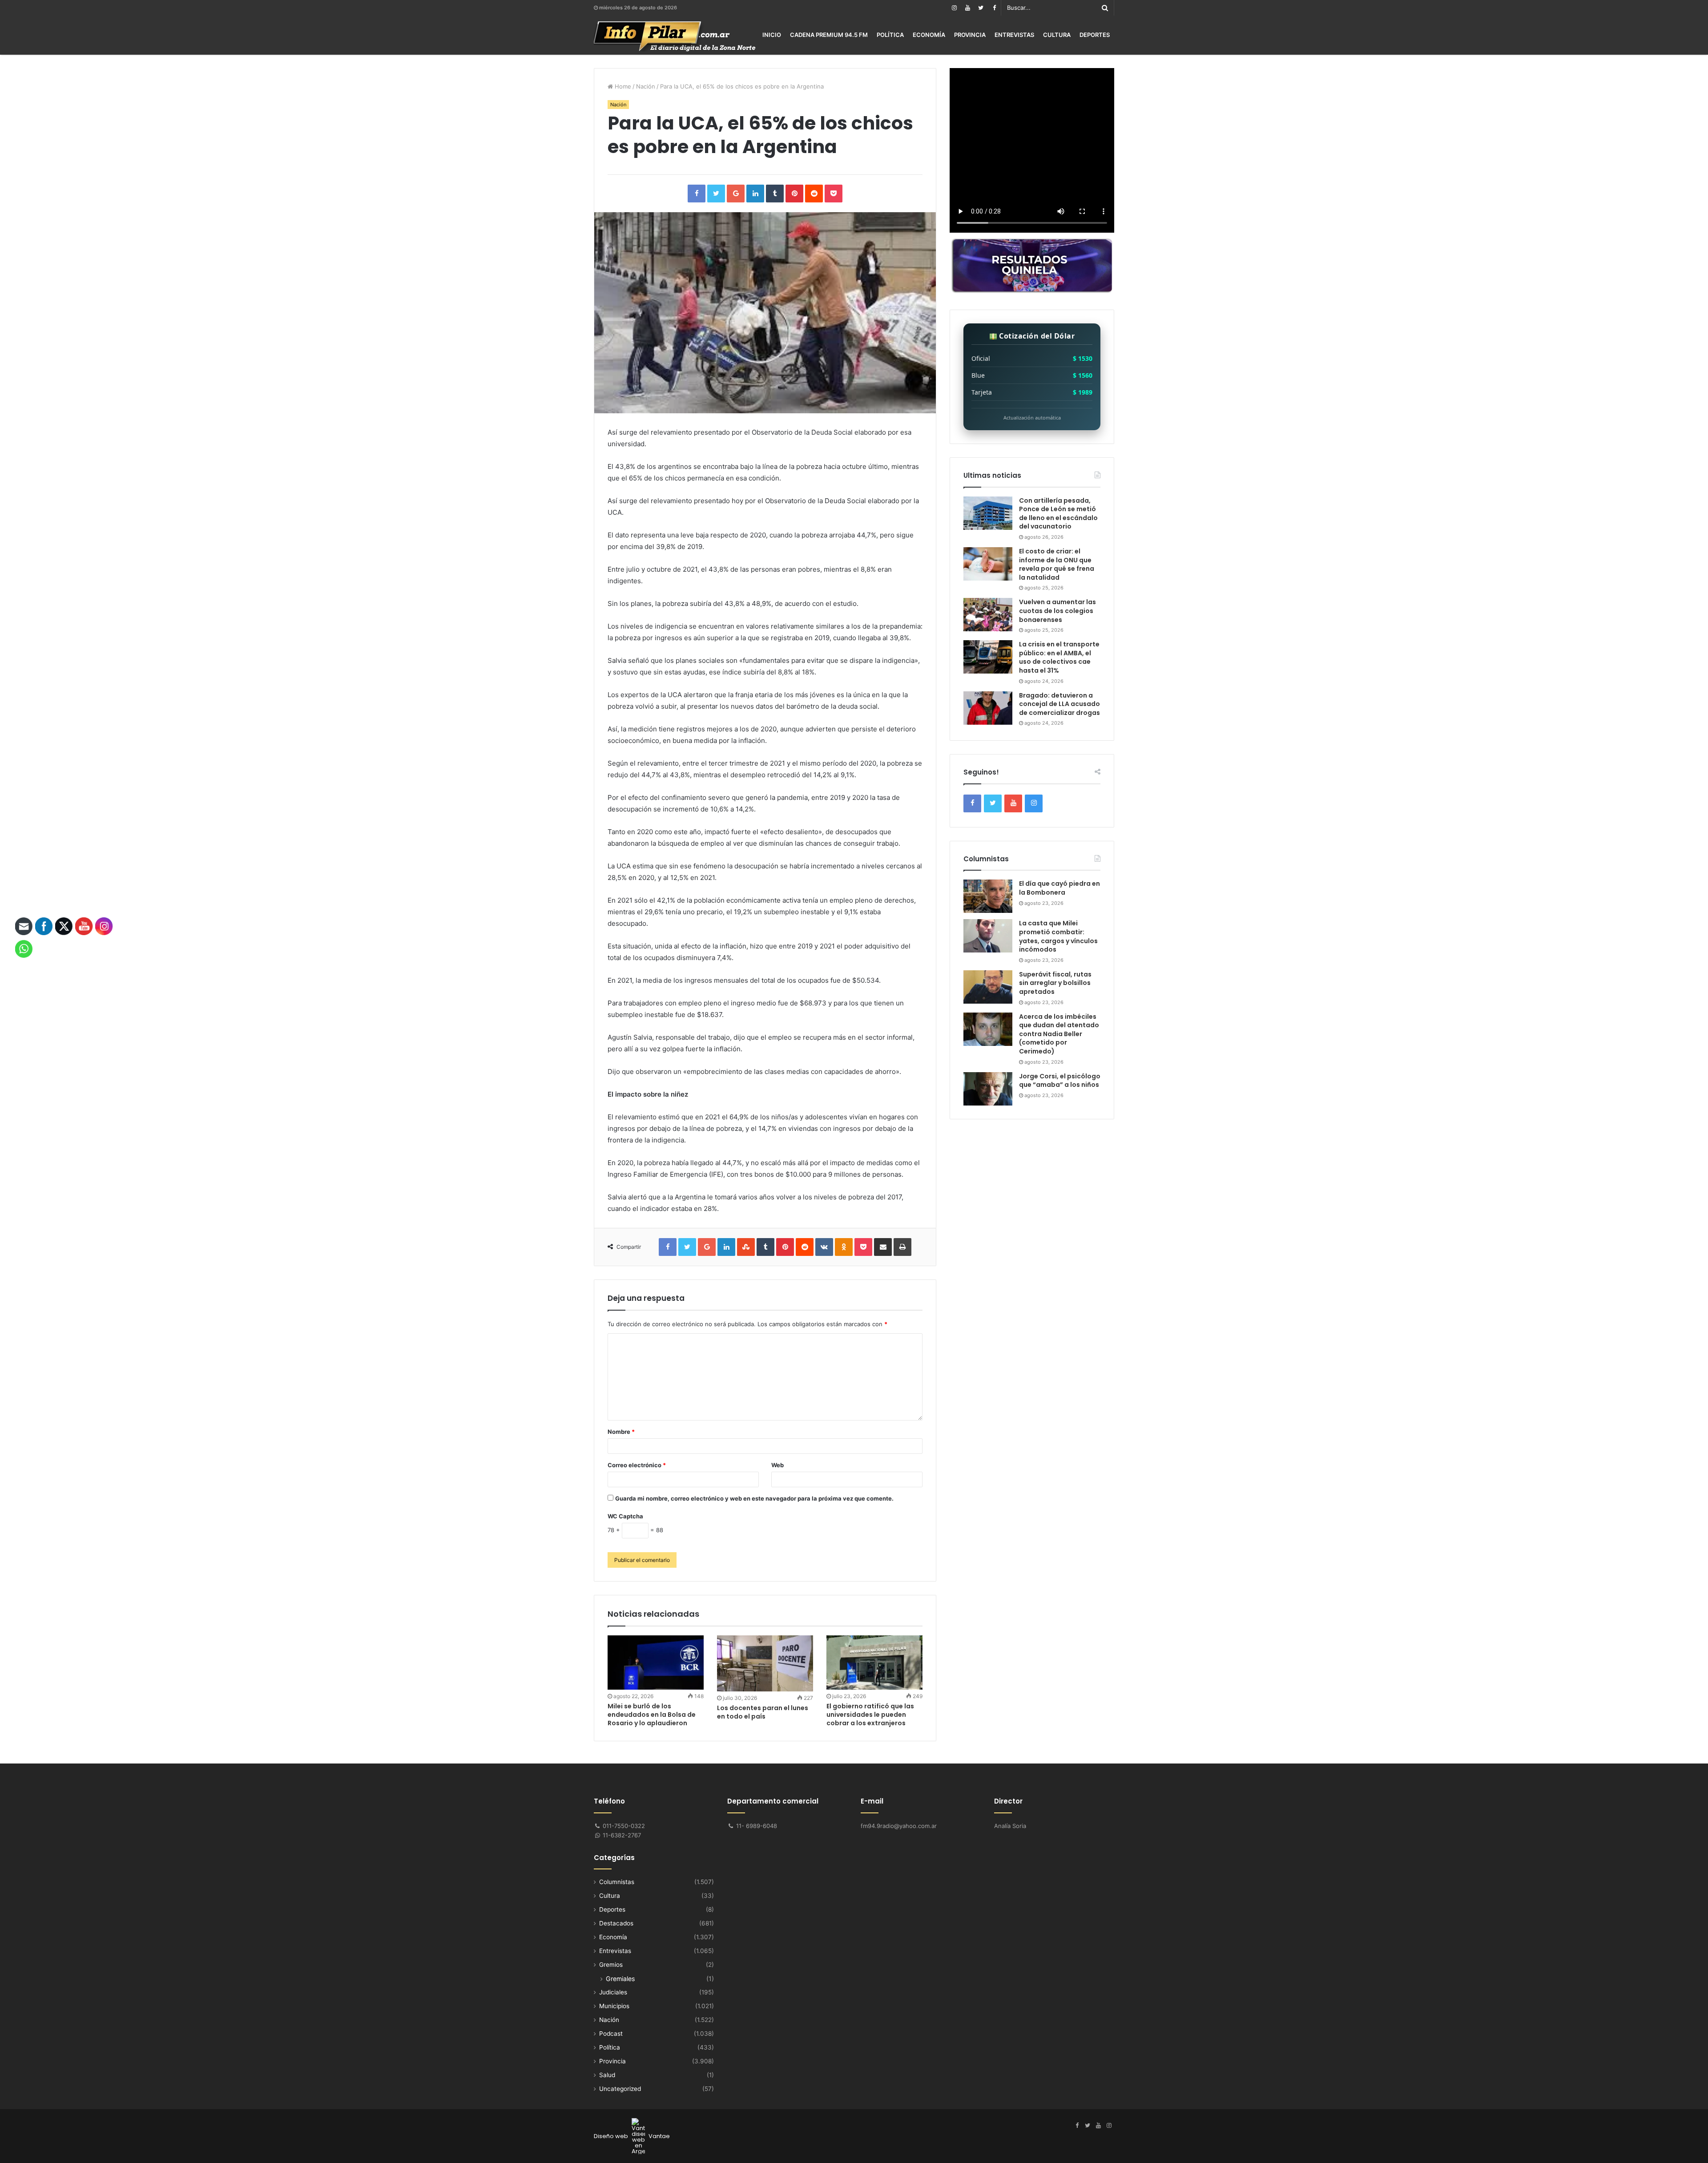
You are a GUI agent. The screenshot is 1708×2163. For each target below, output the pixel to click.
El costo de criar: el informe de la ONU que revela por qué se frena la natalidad (1057, 564)
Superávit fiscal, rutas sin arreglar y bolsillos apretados (1055, 983)
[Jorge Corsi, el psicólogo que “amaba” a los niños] (988, 1089)
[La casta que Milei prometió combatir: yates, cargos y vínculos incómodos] (988, 936)
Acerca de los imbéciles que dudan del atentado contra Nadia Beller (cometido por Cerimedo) (1059, 1034)
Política (890, 35)
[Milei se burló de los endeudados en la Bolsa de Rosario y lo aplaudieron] (656, 1663)
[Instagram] (954, 8)
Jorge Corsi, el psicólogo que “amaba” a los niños (1060, 1081)
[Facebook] (994, 8)
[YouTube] (967, 8)
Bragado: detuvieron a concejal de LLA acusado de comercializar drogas (1059, 704)
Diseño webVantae (632, 2136)
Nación (646, 86)
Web (777, 1465)
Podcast (611, 2034)
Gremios (611, 1965)
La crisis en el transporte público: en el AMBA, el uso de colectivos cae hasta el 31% (1059, 657)
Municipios (614, 2006)
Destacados (616, 1923)
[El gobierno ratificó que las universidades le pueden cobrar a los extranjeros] (874, 1663)
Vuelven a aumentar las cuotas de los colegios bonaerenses (1057, 611)
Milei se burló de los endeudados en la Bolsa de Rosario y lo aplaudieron (652, 1715)
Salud (607, 2075)
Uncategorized (620, 2089)
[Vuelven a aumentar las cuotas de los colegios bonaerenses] (988, 615)
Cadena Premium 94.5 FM (829, 35)
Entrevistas (1014, 35)
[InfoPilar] (675, 36)
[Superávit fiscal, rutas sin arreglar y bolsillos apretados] (988, 987)
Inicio (772, 35)
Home (622, 86)
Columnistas (617, 1882)
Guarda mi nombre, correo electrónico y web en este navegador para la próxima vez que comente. (754, 1498)
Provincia (970, 35)
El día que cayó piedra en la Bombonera (1059, 888)
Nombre (621, 1432)
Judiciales (613, 1992)
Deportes (1095, 35)
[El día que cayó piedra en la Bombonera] (988, 896)
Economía (929, 35)
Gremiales (620, 1979)
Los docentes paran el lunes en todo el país (763, 1712)
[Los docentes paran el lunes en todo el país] (765, 1663)
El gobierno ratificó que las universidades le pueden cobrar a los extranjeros (870, 1715)
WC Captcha (625, 1516)
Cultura (1057, 35)
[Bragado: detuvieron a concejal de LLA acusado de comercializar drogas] (988, 708)
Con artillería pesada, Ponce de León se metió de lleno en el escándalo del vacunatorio (1058, 514)
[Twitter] (981, 8)
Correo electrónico (637, 1465)
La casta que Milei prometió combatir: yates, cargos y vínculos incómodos (1058, 936)
